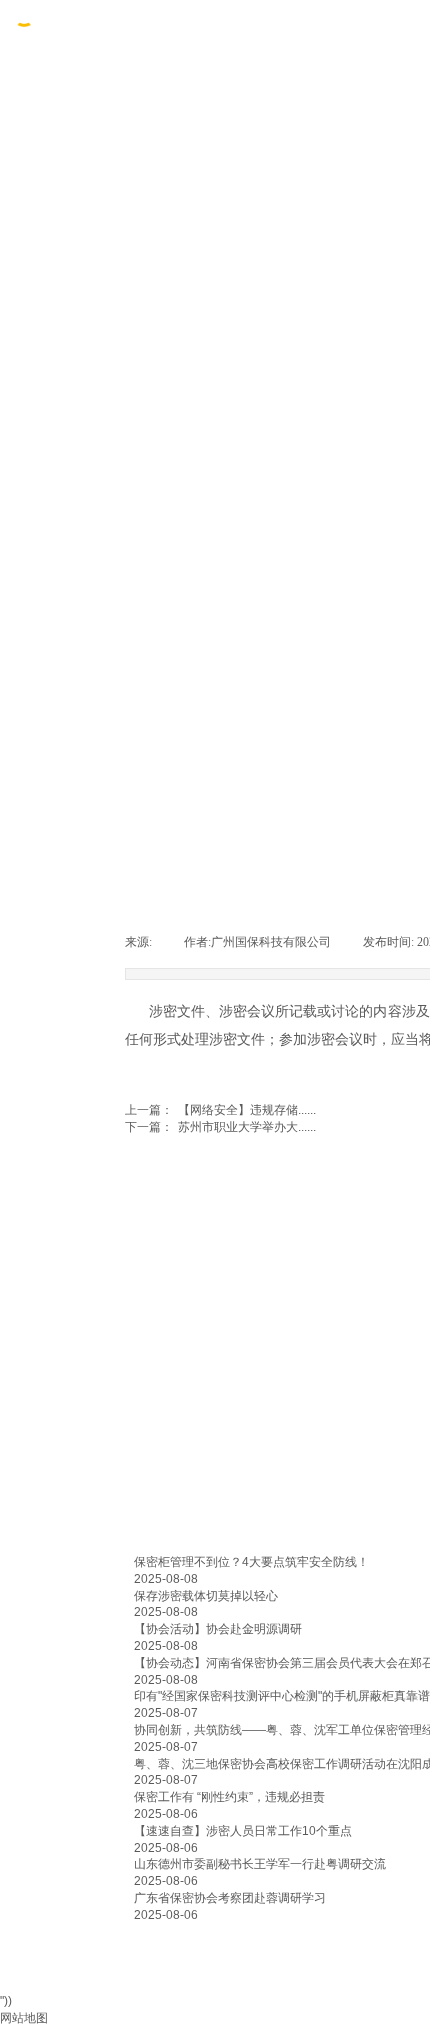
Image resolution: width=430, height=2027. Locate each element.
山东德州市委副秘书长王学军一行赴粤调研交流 (260, 1864)
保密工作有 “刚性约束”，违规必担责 (229, 1797)
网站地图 (24, 2018)
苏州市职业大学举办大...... (220, 1127)
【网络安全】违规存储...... (220, 1110)
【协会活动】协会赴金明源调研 (218, 1629)
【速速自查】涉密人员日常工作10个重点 (243, 1831)
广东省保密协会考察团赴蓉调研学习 (230, 1898)
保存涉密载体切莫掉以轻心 (206, 1596)
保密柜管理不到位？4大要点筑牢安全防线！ (251, 1562)
